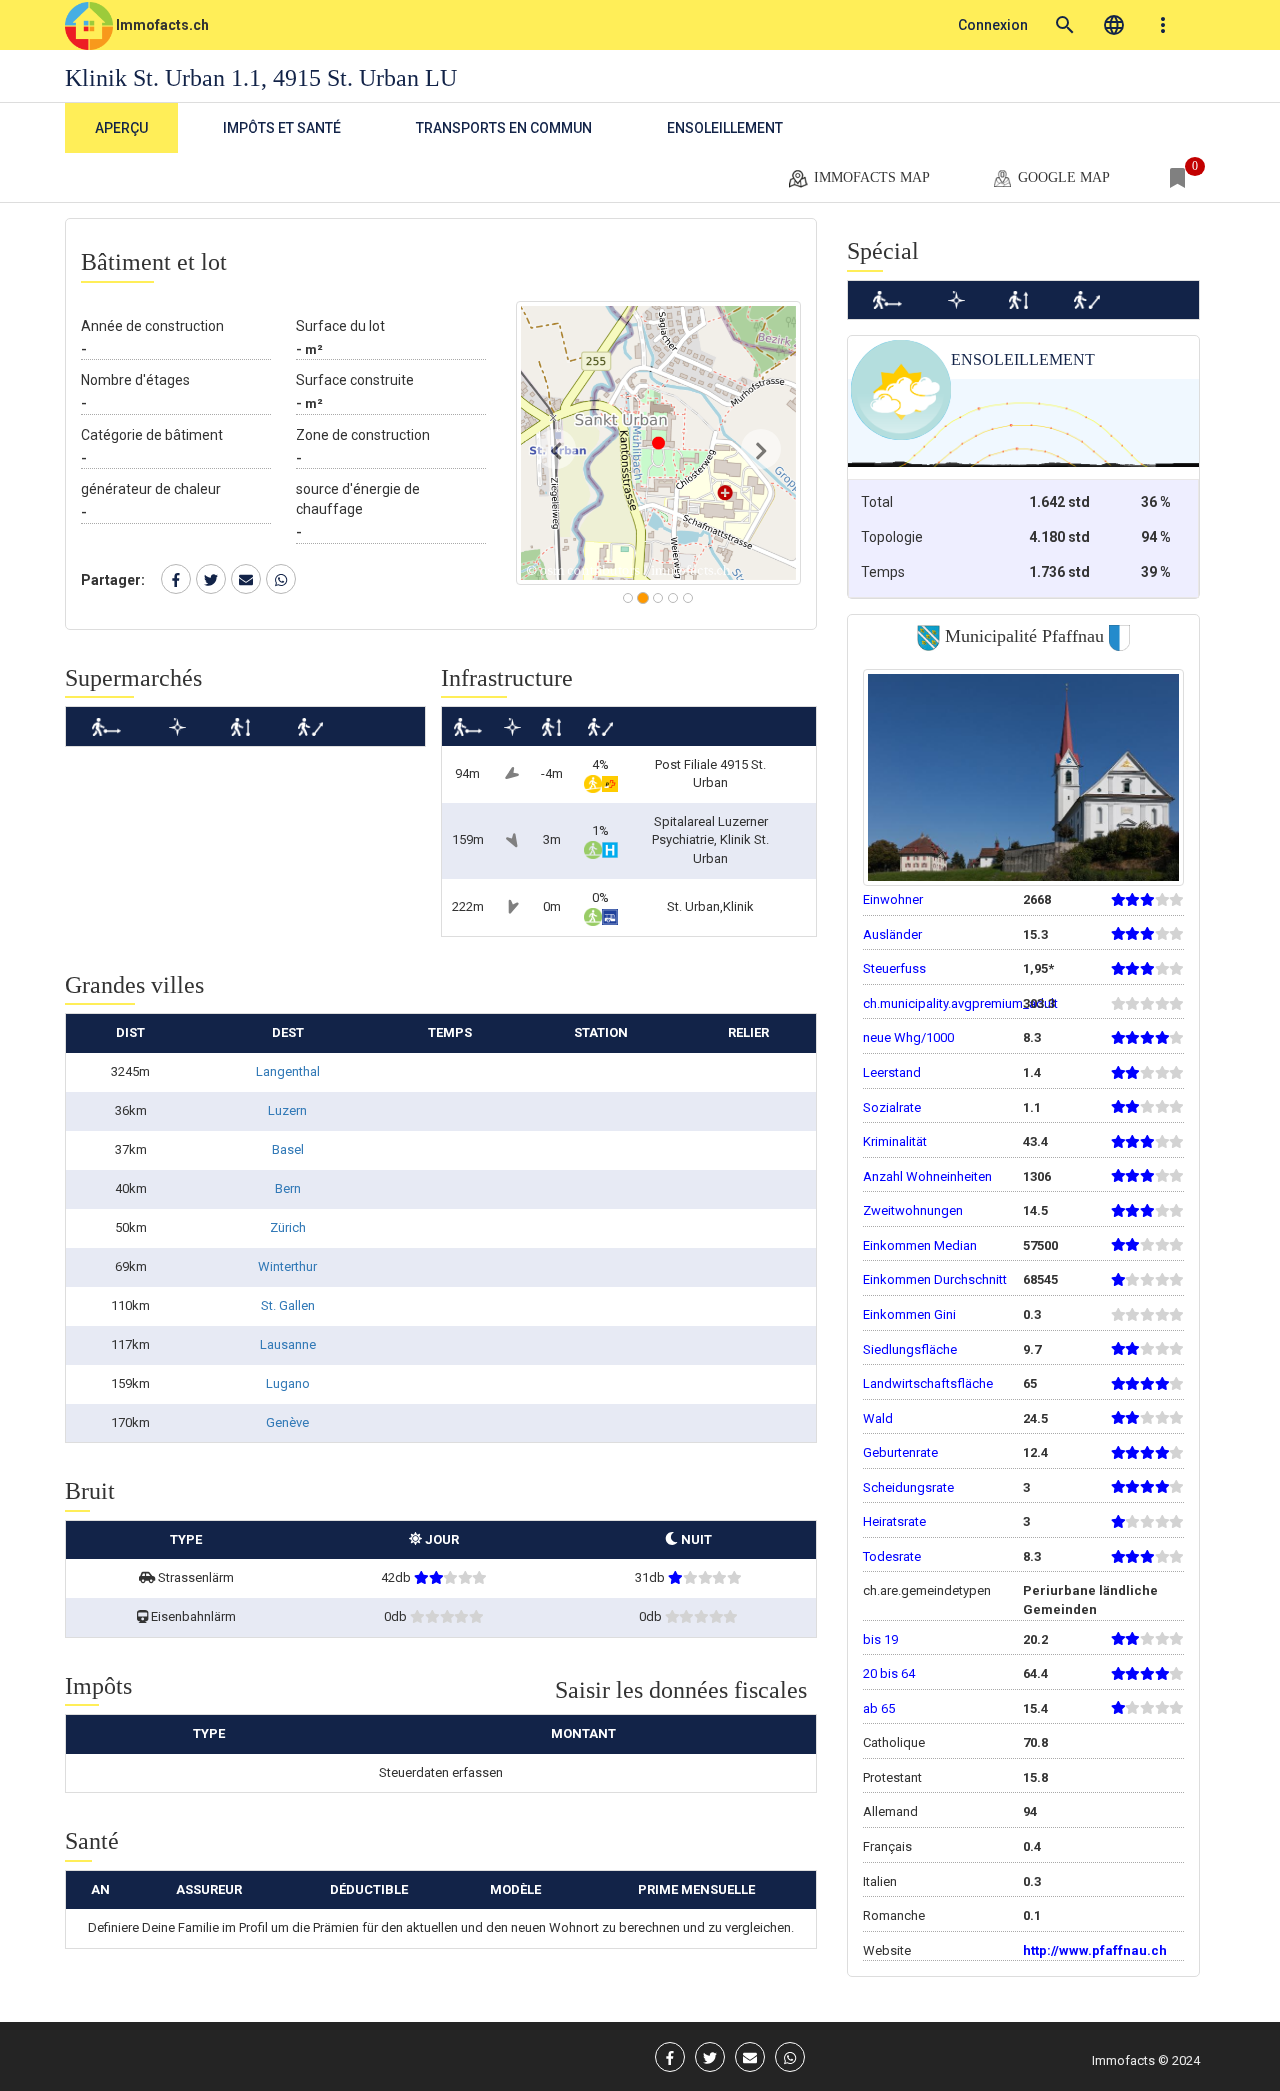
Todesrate (892, 1556)
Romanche (894, 1915)
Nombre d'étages (135, 380)
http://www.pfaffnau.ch (1095, 1950)
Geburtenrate (900, 1452)
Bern (288, 1188)
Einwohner (893, 899)
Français (887, 1846)
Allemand (890, 1811)
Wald (878, 1418)
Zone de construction (363, 435)
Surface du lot (340, 326)
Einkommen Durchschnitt (935, 1279)
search (1065, 25)
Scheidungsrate (908, 1487)
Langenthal (288, 1071)
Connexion (993, 25)
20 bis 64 (889, 1673)
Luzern (287, 1110)
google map (1062, 177)
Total (877, 502)
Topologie (892, 537)
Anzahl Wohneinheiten (927, 1176)
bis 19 (880, 1639)
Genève (287, 1422)
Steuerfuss (894, 968)
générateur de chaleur (151, 489)
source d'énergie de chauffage (358, 499)
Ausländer (892, 934)
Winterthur (287, 1266)
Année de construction (152, 326)
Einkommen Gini (909, 1314)
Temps (883, 572)
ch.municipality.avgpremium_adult (960, 1003)
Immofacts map (870, 177)
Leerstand (892, 1072)
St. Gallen (288, 1305)
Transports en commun (504, 128)
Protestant (892, 1777)
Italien (880, 1881)
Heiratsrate (894, 1521)
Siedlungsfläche (910, 1349)
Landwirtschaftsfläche (928, 1383)
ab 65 (879, 1708)
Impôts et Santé (282, 128)
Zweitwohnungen (913, 1210)
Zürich (288, 1227)
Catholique (894, 1742)
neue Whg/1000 (908, 1037)
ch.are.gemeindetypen (927, 1590)
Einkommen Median (920, 1245)
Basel (288, 1149)
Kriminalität (895, 1141)
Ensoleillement (725, 128)
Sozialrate (892, 1107)
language (1114, 25)
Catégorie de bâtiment (152, 435)
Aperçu (121, 128)
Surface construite (355, 380)
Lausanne (288, 1344)
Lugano (288, 1383)
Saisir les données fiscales (681, 1690)
